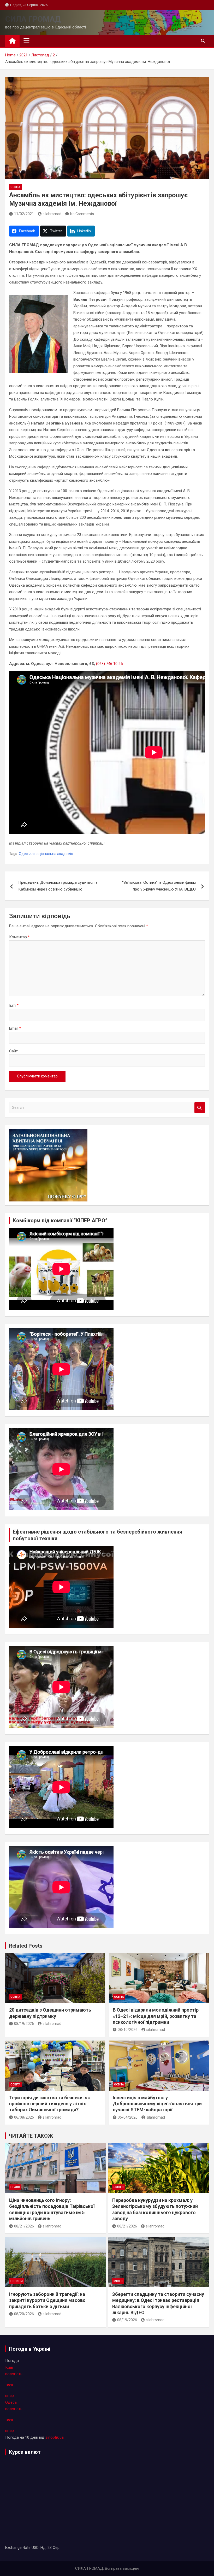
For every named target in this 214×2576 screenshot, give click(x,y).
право (15, 2187)
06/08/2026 (24, 2117)
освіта (15, 187)
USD (35, 2548)
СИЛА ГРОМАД (33, 19)
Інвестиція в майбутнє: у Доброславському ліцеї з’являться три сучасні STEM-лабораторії (157, 2104)
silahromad (52, 214)
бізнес (118, 2187)
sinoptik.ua (55, 2437)
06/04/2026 (128, 2117)
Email (15, 1028)
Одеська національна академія (46, 854)
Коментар (19, 937)
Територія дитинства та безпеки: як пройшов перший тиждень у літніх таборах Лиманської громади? (50, 2104)
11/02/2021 (24, 214)
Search (200, 1108)
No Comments (82, 214)
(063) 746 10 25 (109, 664)
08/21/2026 (24, 2226)
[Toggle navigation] (26, 41)
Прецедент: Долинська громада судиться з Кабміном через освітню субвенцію (58, 886)
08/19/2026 (24, 2024)
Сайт (13, 1051)
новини (17, 2281)
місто (118, 2281)
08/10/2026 (128, 2030)
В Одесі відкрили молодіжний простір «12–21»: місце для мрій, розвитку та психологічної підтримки (156, 2016)
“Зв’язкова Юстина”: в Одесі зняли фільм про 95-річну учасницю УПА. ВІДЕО (159, 886)
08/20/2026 (24, 2314)
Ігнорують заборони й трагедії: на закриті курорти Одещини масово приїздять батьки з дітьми (47, 2300)
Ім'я (14, 1005)
